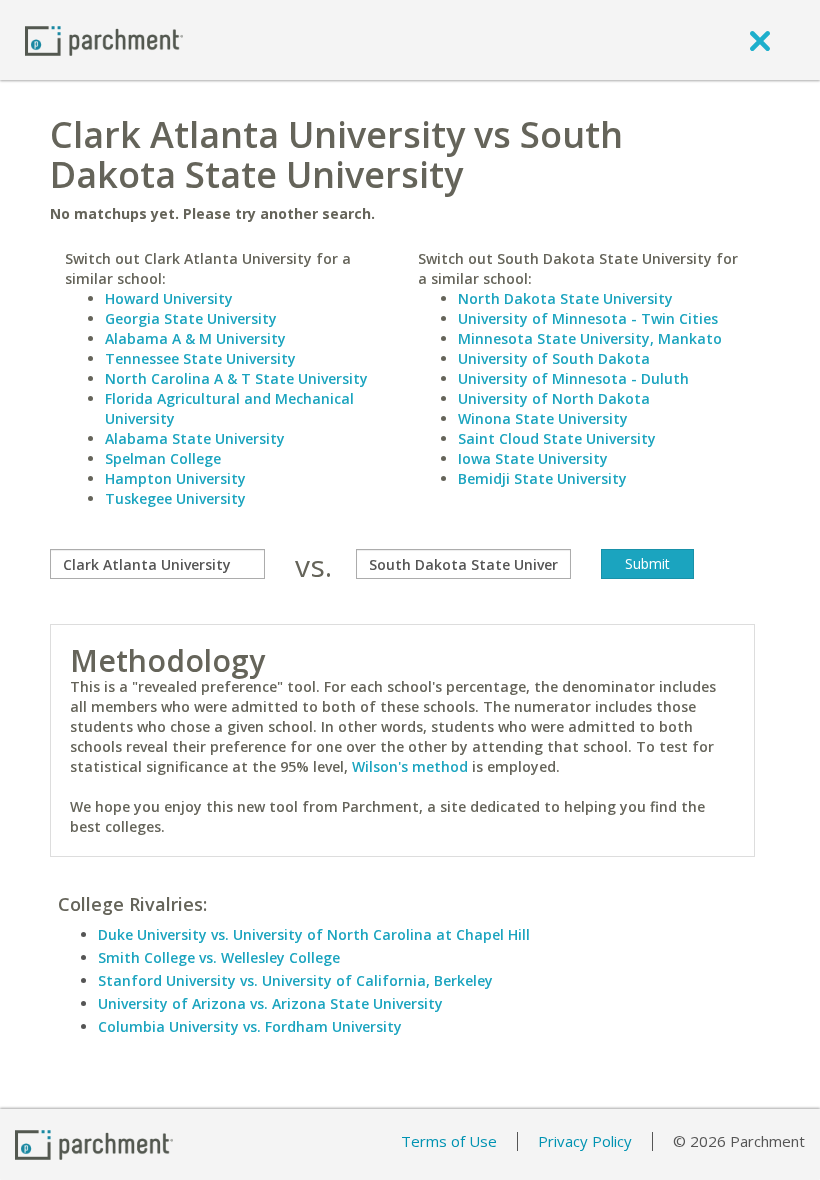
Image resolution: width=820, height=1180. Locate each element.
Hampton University (175, 478)
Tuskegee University (175, 498)
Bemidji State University (542, 478)
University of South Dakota (554, 358)
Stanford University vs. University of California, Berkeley (295, 980)
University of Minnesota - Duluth (573, 378)
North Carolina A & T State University (236, 378)
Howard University (169, 298)
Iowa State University (533, 458)
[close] (760, 40)
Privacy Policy (585, 1141)
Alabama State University (195, 438)
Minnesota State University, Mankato (590, 338)
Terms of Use (449, 1141)
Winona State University (543, 418)
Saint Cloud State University (557, 438)
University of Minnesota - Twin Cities (588, 318)
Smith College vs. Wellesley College (219, 957)
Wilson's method (410, 766)
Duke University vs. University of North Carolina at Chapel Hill (314, 934)
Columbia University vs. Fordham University (250, 1026)
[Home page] (104, 39)
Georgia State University (191, 318)
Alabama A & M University (195, 338)
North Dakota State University (565, 298)
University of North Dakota (554, 398)
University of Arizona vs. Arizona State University (270, 1003)
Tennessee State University (200, 358)
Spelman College (163, 458)
